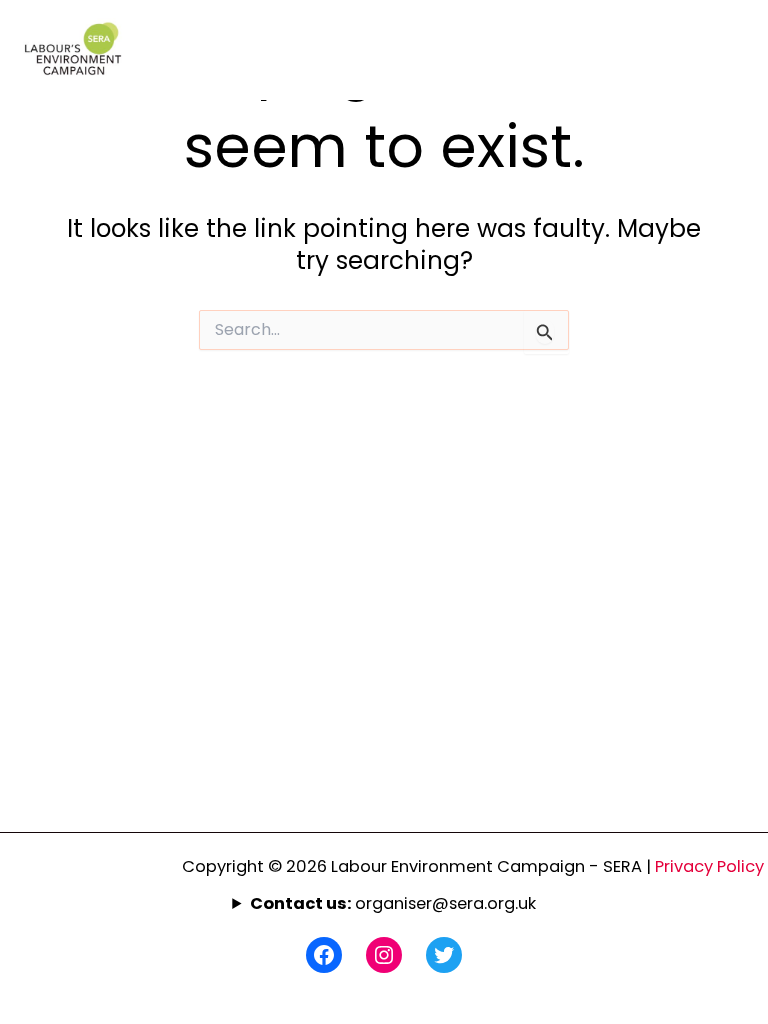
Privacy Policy (711, 866)
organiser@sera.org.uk (393, 903)
